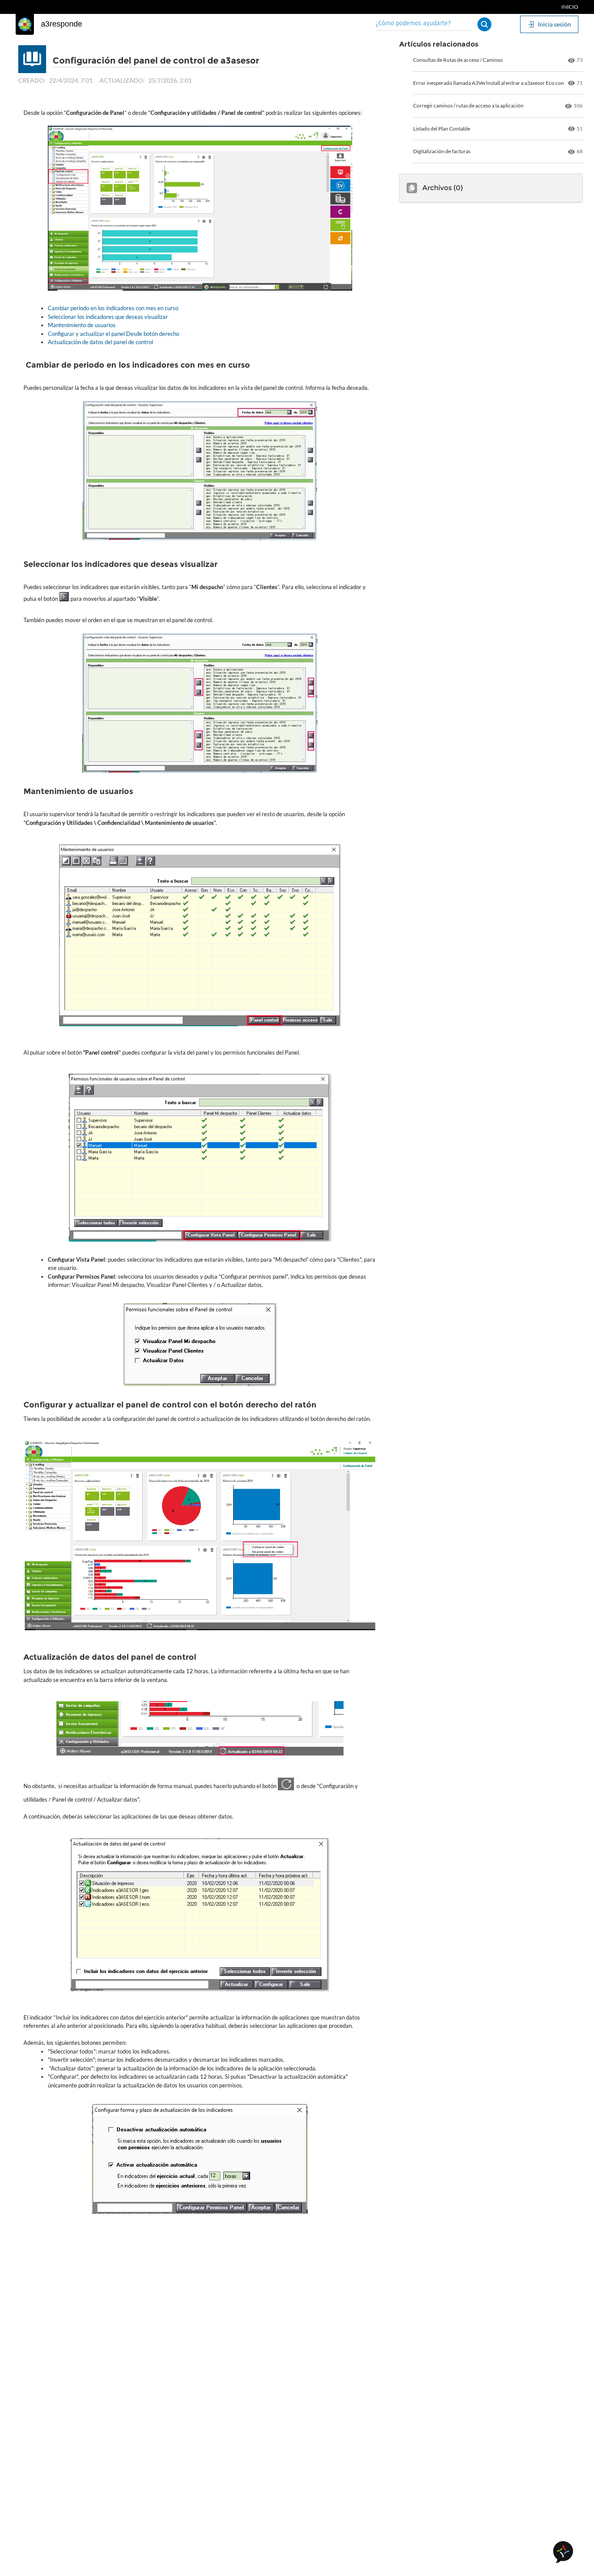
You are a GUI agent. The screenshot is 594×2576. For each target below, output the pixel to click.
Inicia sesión (554, 24)
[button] (484, 24)
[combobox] (423, 24)
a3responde (62, 24)
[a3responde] (25, 24)
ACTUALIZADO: (122, 80)
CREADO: (32, 80)
